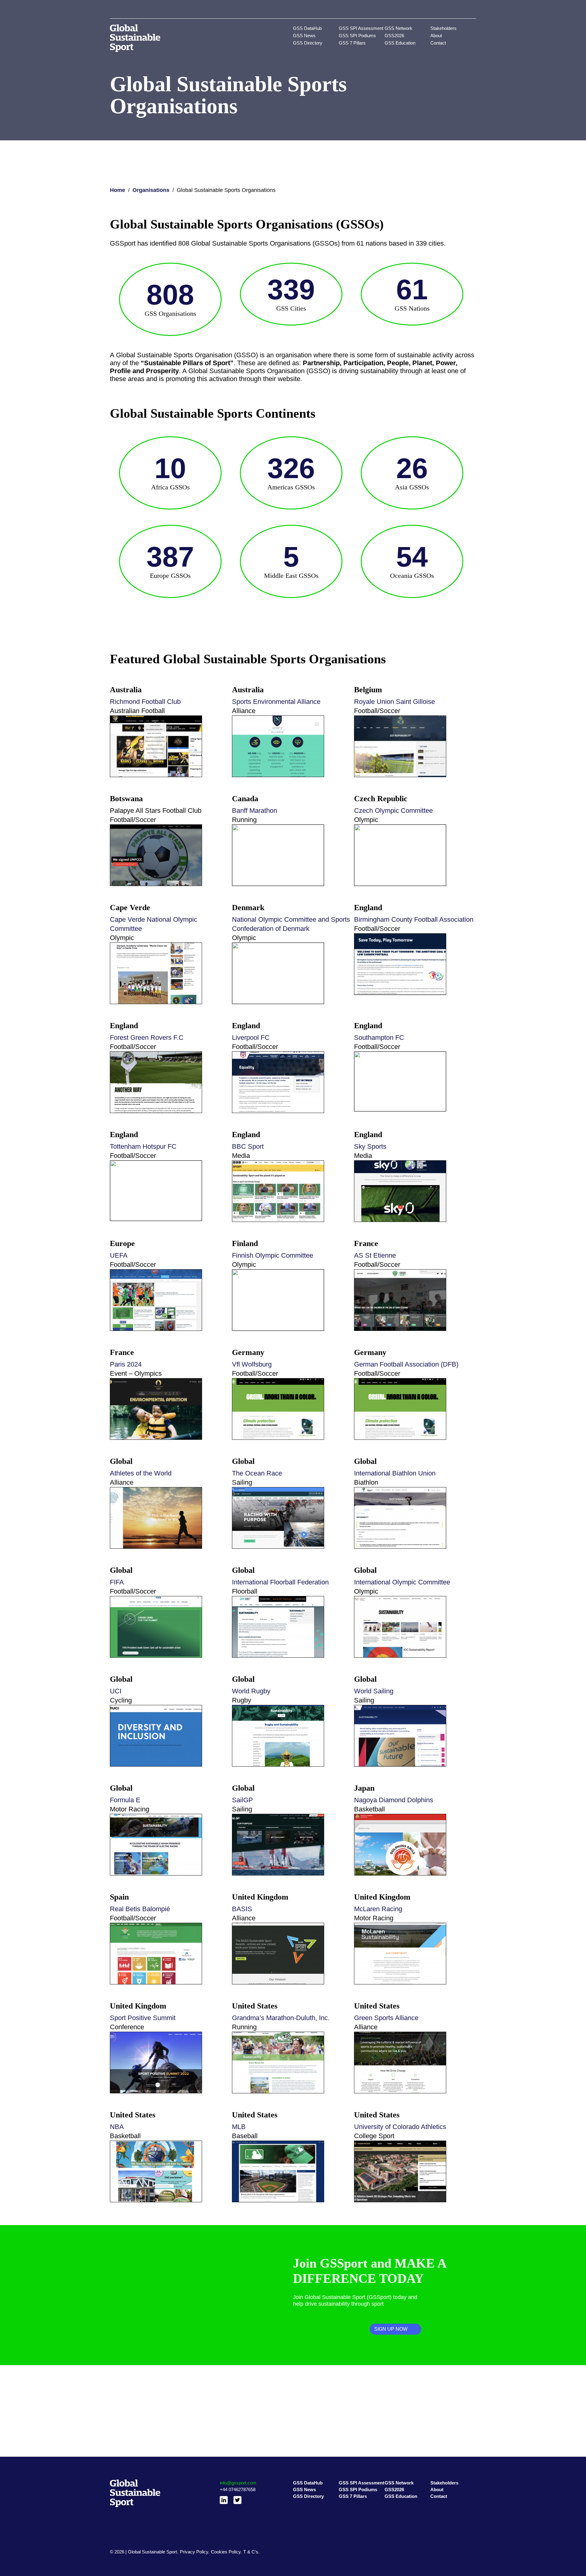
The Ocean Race (257, 1473)
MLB (239, 2127)
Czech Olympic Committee (393, 811)
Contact (438, 43)
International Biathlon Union (396, 1473)
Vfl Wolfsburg (252, 1364)
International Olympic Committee (402, 1582)
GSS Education (400, 43)
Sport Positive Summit (143, 2018)
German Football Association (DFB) (406, 1364)
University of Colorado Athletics (400, 2127)
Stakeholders (443, 28)
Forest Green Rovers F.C (147, 1038)
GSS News (304, 36)
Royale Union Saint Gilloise (394, 702)
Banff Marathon (255, 811)
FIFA (117, 1582)
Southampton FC (379, 1038)
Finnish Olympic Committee (273, 1255)
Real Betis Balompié (140, 1909)
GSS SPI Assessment (361, 28)
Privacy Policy (194, 2552)
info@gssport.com (238, 2483)
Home (118, 190)
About (436, 36)
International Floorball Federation (280, 1582)
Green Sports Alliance (386, 2018)
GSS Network (398, 28)
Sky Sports (370, 1146)
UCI (116, 1691)
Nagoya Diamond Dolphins (394, 1800)
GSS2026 (394, 36)
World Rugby (251, 1691)
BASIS (242, 1909)
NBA (117, 2127)
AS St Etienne (375, 1255)
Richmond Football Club (145, 702)
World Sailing (374, 1691)
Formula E (125, 1800)
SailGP (242, 1800)
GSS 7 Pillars (352, 43)
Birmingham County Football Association (414, 919)
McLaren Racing (378, 1909)
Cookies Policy (226, 2552)
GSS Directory (308, 43)
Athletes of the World (141, 1473)
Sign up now (391, 2329)
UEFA (119, 1255)
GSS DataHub (307, 28)
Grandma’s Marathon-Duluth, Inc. (281, 2018)
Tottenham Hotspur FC (143, 1146)
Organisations (151, 190)
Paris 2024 (126, 1364)
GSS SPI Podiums (357, 36)
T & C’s (251, 2552)
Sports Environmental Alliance (276, 702)
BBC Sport (249, 1146)
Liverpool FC (251, 1038)
